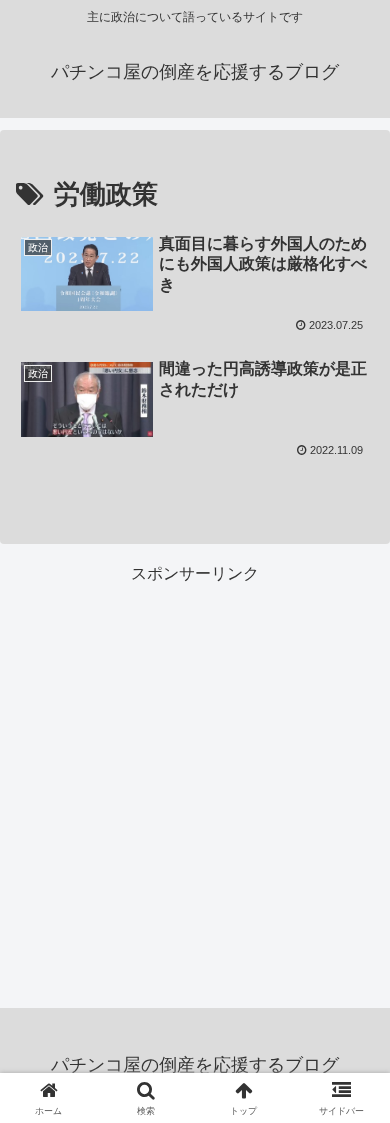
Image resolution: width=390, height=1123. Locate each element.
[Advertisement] (195, 784)
